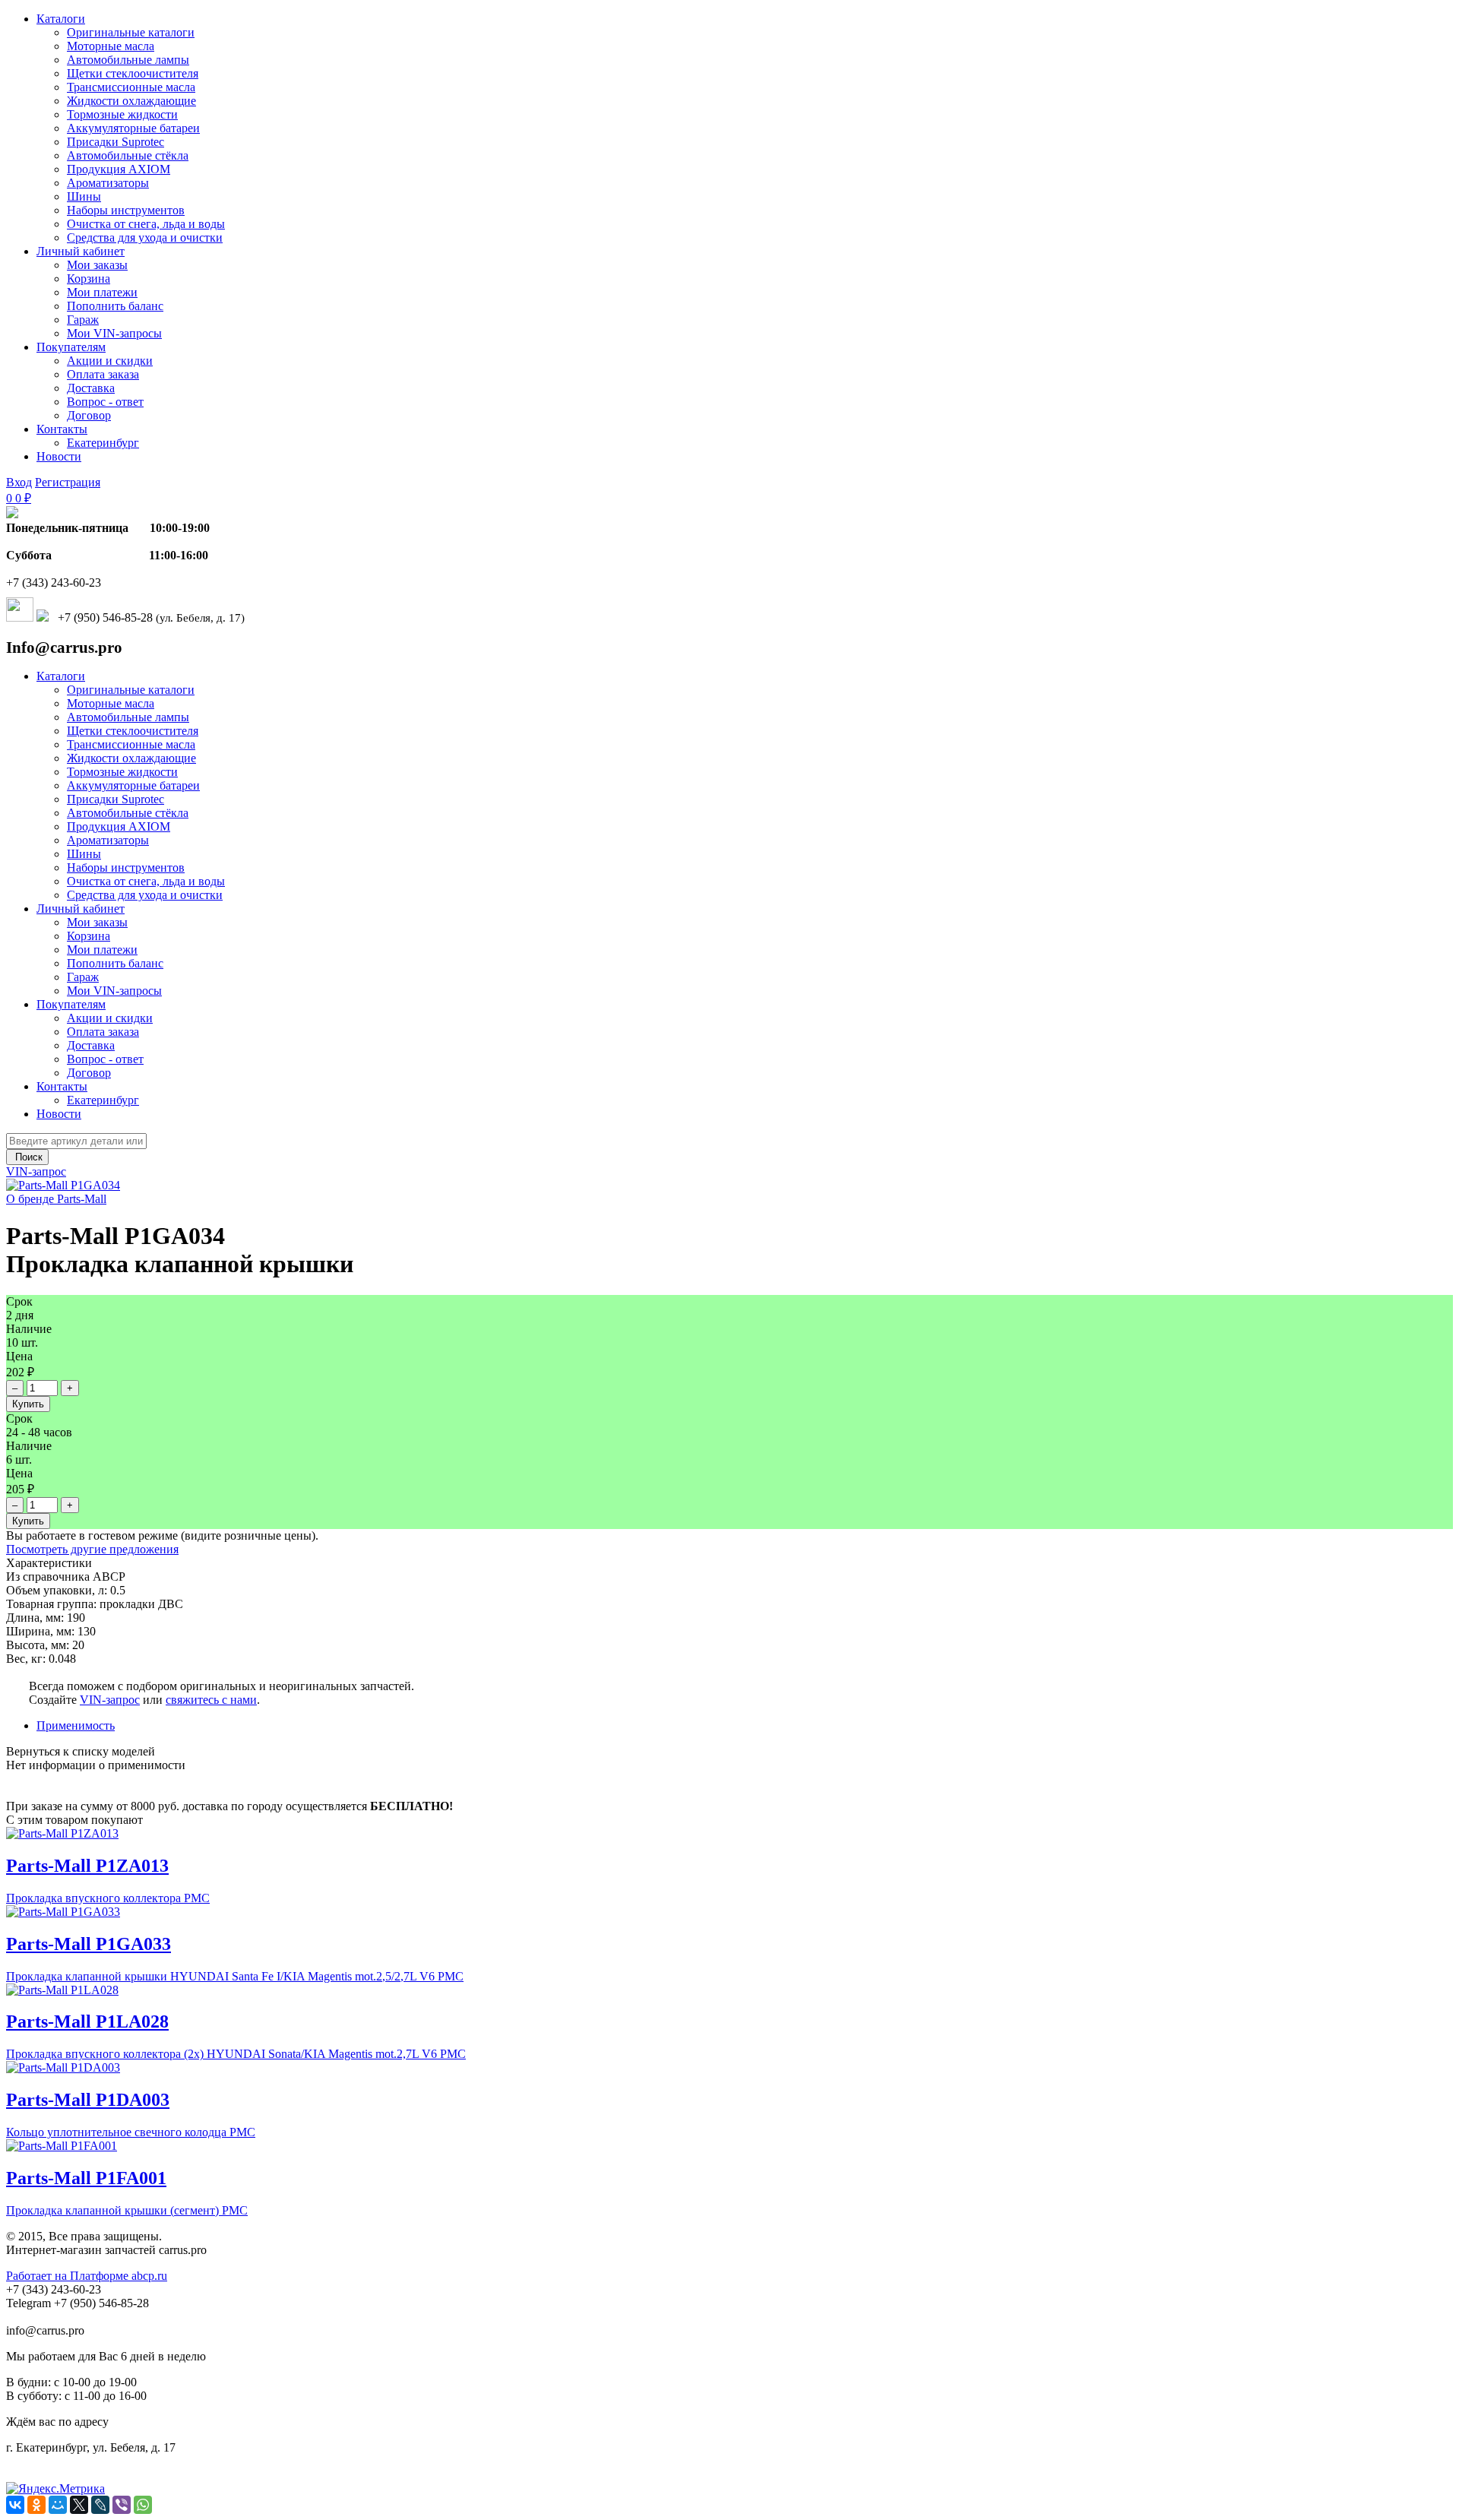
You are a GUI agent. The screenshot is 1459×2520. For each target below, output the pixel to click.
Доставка (91, 388)
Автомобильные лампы (128, 60)
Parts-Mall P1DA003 (88, 2100)
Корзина (89, 279)
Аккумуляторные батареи (133, 128)
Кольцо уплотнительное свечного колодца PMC (131, 2132)
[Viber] (122, 2505)
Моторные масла (111, 46)
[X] (79, 2505)
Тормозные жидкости (122, 114)
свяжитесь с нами (211, 1700)
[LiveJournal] (100, 2505)
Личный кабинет (81, 251)
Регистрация (68, 482)
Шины (84, 196)
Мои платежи (102, 292)
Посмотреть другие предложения (92, 1549)
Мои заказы (97, 265)
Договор (89, 415)
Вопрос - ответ (105, 402)
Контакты (62, 429)
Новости (59, 456)
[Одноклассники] (36, 2505)
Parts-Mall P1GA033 (89, 1944)
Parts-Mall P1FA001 (86, 2178)
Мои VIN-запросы (114, 333)
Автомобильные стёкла (128, 155)
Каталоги (61, 19)
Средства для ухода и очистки (145, 237)
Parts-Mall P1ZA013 (87, 1866)
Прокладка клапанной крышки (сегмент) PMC (127, 2210)
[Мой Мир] (58, 2505)
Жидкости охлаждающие (131, 101)
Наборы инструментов (126, 210)
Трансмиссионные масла (131, 87)
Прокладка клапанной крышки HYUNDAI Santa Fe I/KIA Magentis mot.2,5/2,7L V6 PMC (235, 1976)
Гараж (83, 320)
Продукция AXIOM (119, 169)
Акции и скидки (110, 361)
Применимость (76, 1725)
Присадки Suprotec (116, 142)
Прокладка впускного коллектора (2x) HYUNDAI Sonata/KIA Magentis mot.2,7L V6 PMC (236, 2054)
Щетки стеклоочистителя (133, 73)
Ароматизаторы (108, 183)
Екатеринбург (103, 443)
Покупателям (71, 347)
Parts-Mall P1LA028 (87, 2021)
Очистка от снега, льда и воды (146, 224)
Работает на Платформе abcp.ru (87, 2276)
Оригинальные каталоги (131, 32)
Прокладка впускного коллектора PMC (108, 1898)
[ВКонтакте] (15, 2505)
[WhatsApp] (143, 2505)
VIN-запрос (36, 1171)
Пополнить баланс (115, 306)
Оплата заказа (103, 374)
